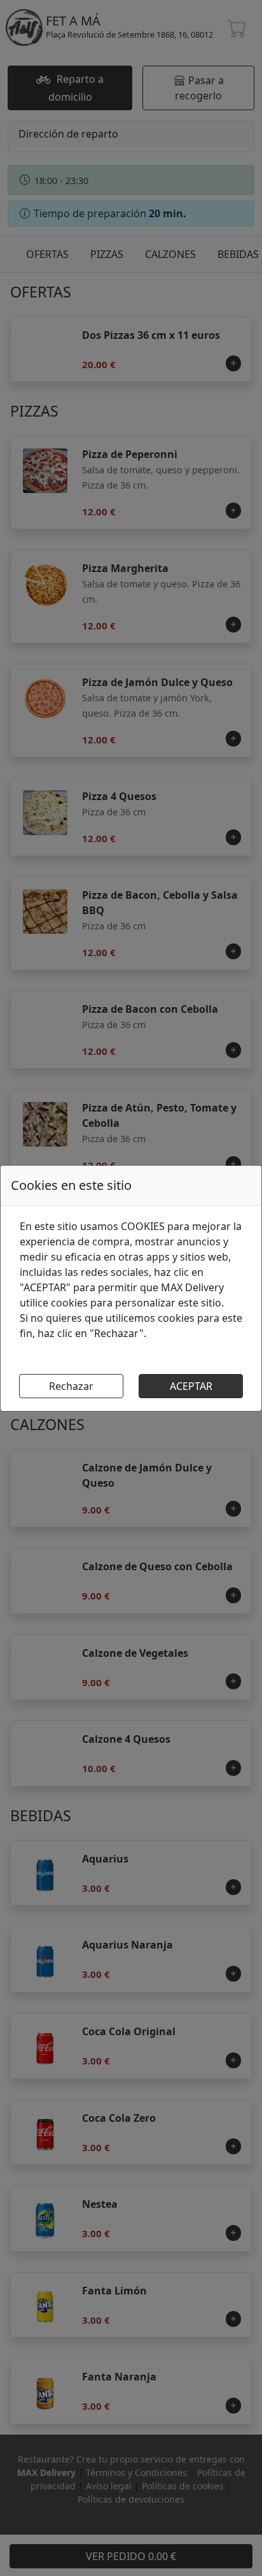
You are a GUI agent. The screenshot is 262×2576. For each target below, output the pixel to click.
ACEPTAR (191, 1386)
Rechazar (71, 1386)
